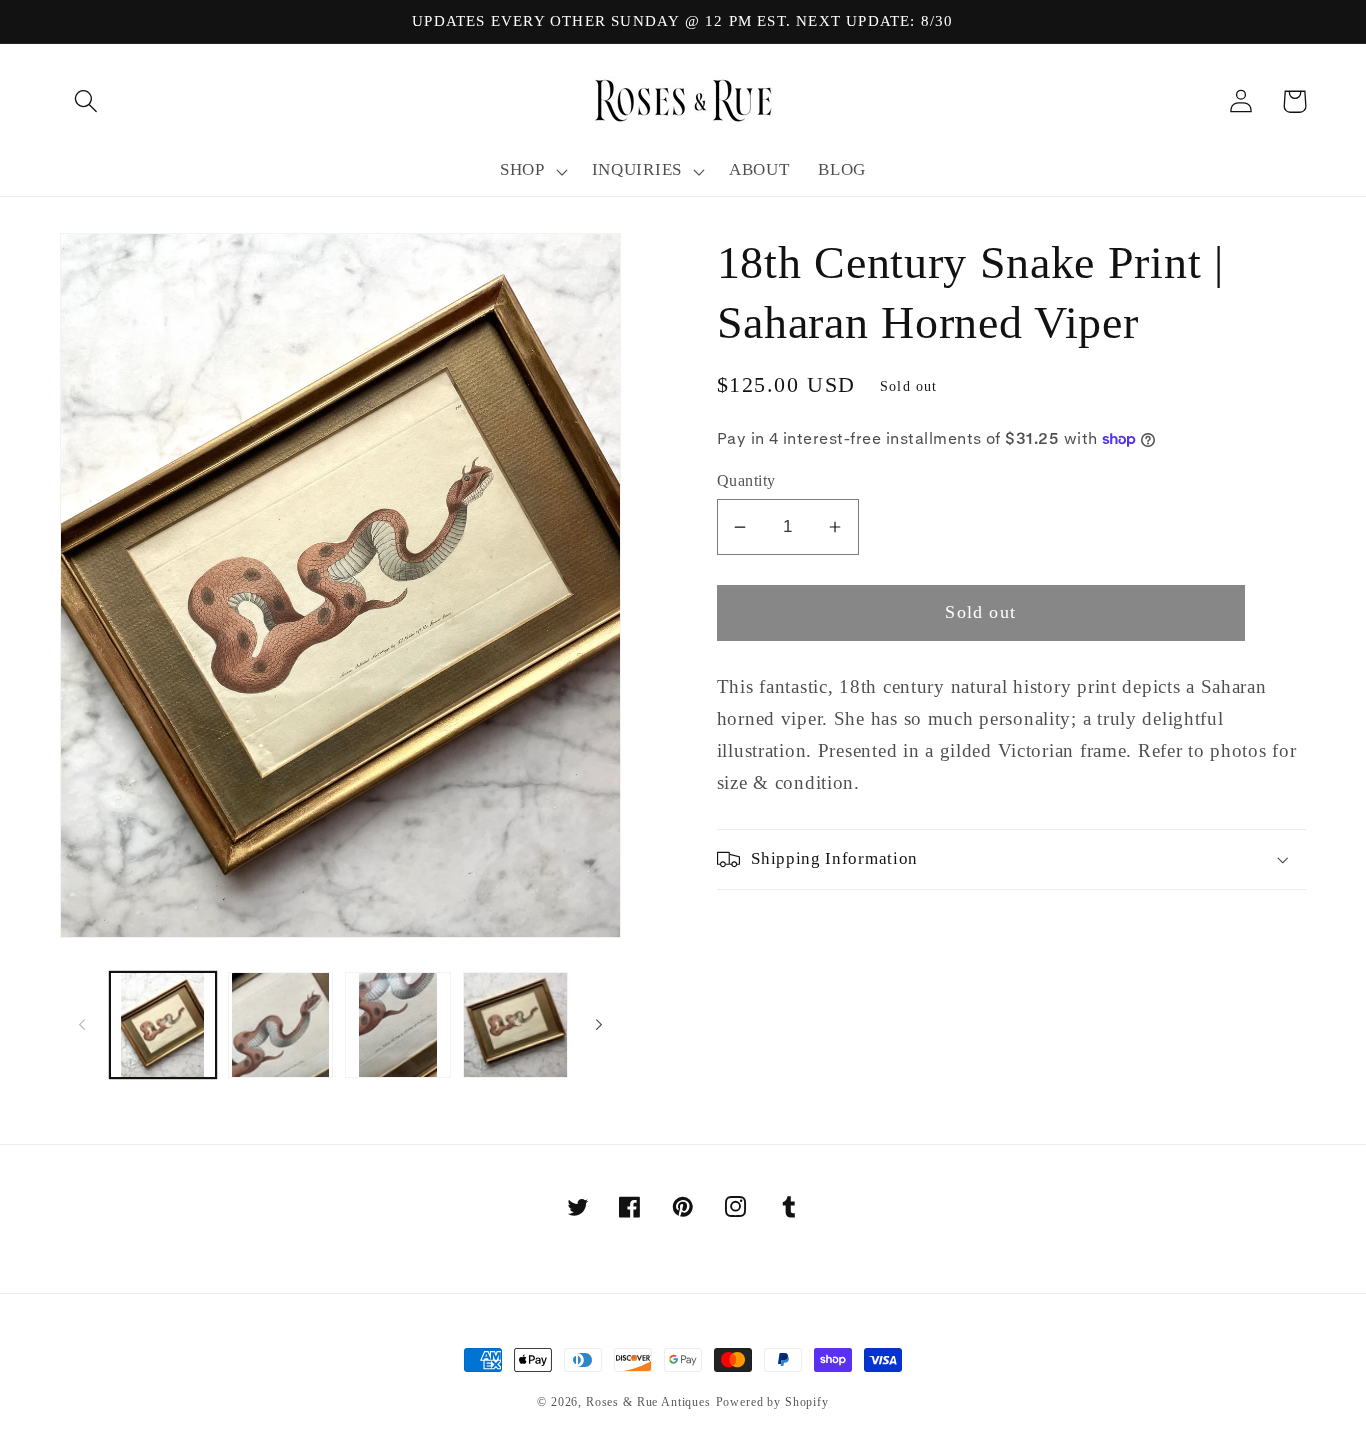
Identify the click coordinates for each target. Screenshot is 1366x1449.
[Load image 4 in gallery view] (516, 1025)
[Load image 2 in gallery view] (281, 1025)
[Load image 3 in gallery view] (398, 1025)
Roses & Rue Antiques (648, 1402)
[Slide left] (82, 1025)
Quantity (746, 480)
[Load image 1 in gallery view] (163, 1025)
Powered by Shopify (772, 1402)
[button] (86, 101)
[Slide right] (599, 1025)
